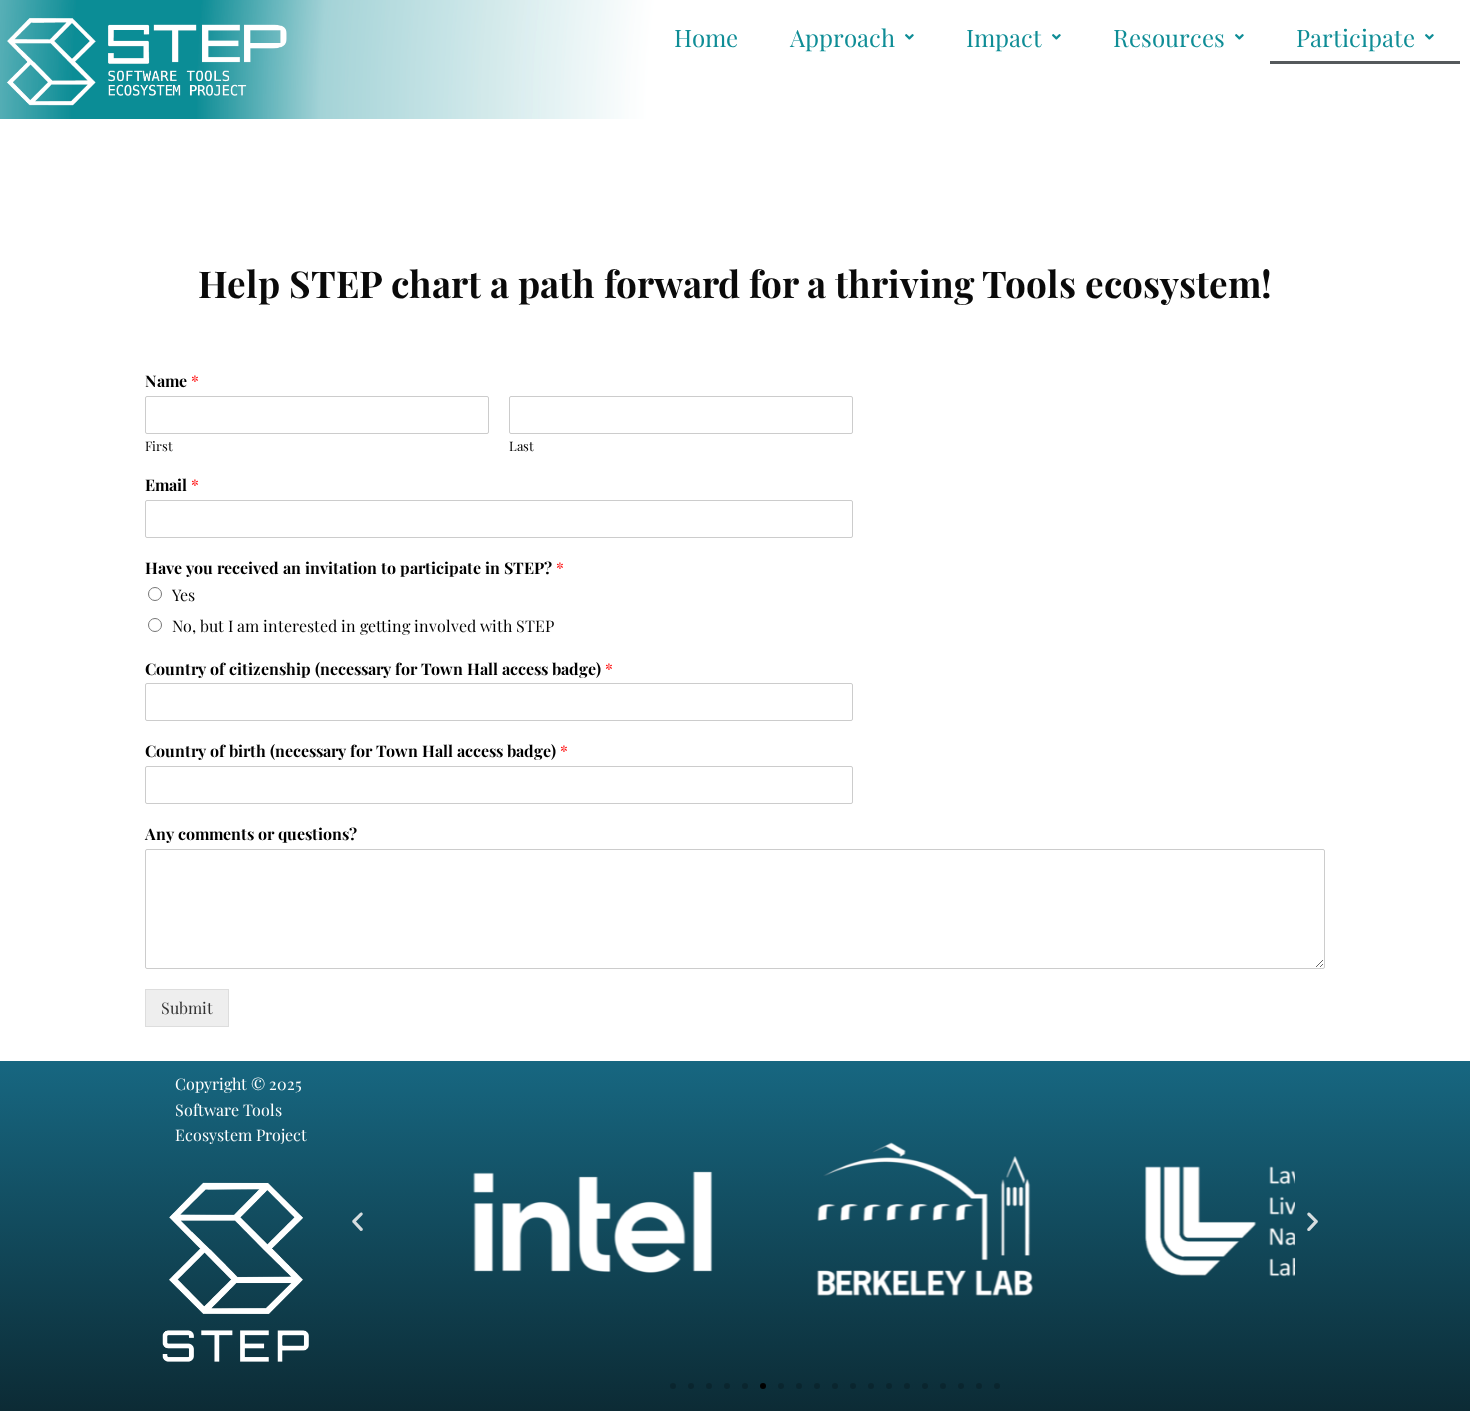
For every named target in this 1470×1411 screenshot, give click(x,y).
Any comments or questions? (251, 834)
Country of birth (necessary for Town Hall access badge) (356, 751)
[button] (357, 1220)
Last (521, 446)
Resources (1169, 37)
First (159, 446)
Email (172, 485)
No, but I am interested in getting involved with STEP (363, 625)
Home (706, 37)
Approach (842, 37)
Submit (187, 1007)
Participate (1355, 37)
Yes (183, 594)
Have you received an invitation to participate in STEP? (354, 568)
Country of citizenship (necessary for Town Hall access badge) (379, 669)
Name (172, 381)
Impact (1004, 37)
